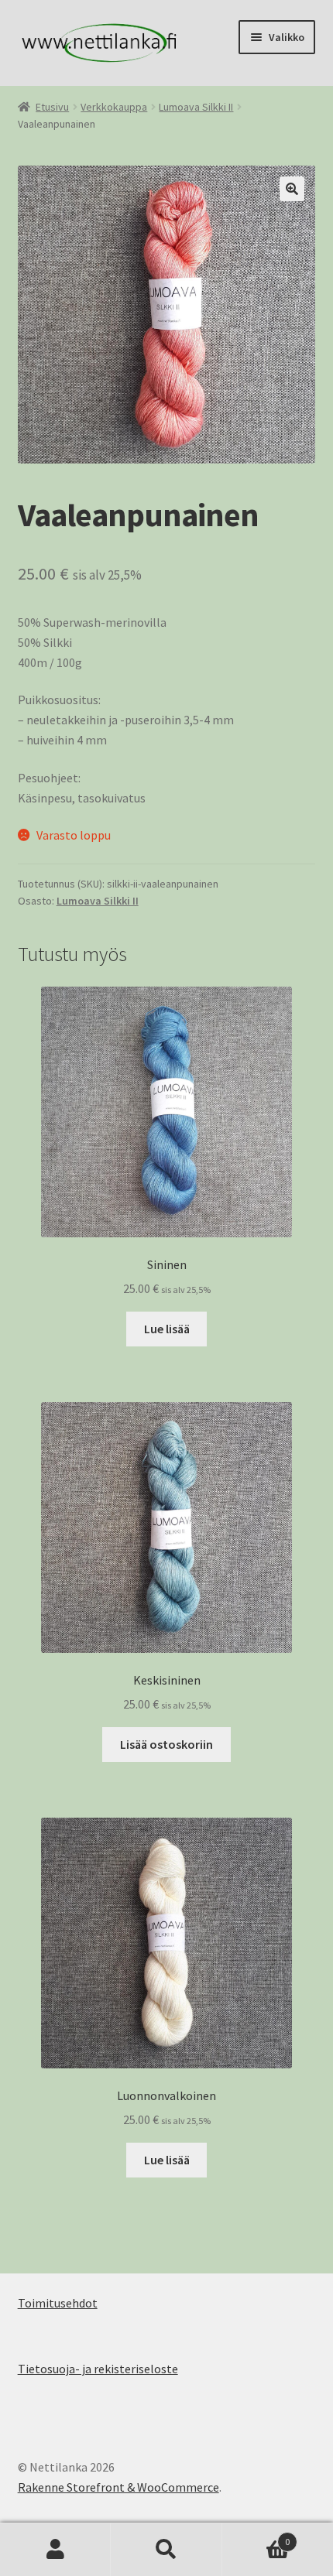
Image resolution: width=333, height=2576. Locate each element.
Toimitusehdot (58, 2303)
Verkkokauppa (114, 107)
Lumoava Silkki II (196, 107)
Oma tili (55, 2550)
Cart (256, 2536)
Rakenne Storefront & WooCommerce (118, 2487)
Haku (166, 2550)
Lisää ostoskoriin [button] (166, 1744)
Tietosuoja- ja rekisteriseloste (98, 2369)
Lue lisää (167, 1329)
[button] (292, 189)
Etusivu (52, 107)
